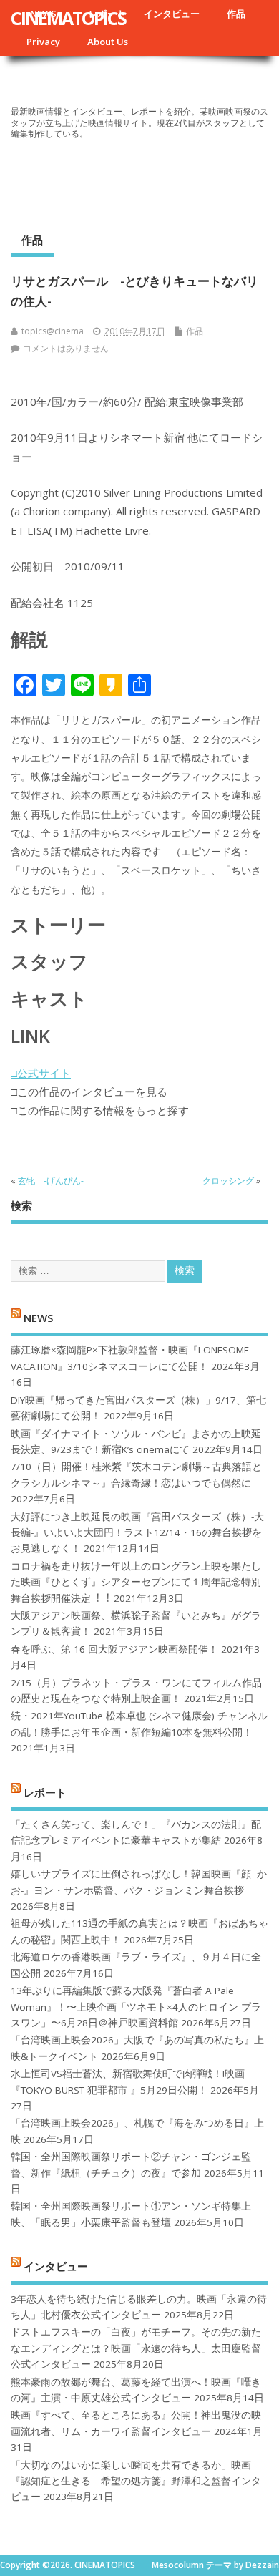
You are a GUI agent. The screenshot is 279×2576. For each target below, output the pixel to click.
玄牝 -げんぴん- (51, 1181)
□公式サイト (41, 1073)
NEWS (38, 1318)
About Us (108, 42)
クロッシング (228, 1181)
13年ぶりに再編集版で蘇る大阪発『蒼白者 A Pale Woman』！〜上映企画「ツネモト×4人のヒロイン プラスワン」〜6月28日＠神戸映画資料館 (136, 2007)
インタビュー (172, 14)
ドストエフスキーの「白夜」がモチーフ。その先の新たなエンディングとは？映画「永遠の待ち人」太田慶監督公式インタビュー (136, 2348)
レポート (45, 1792)
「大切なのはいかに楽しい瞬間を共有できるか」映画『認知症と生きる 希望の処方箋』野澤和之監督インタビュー (136, 2481)
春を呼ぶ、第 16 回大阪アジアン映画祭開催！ (114, 1649)
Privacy (43, 42)
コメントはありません (66, 348)
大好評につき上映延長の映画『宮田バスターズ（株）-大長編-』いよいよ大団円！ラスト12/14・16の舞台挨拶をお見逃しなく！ (137, 1533)
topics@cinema (53, 331)
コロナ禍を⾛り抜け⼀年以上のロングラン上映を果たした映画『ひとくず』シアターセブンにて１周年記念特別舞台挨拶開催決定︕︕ (136, 1582)
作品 (236, 14)
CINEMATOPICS (68, 18)
